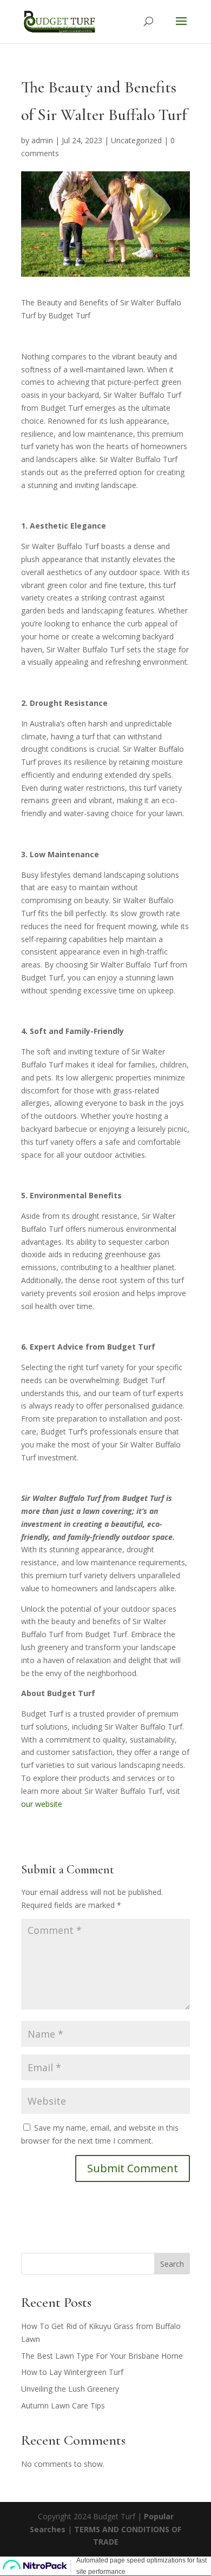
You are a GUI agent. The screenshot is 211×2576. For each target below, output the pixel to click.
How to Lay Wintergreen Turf (72, 2372)
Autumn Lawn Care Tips (63, 2405)
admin (42, 140)
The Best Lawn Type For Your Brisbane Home (102, 2356)
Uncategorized (136, 140)
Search (172, 2264)
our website (43, 1804)
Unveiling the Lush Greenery (70, 2389)
